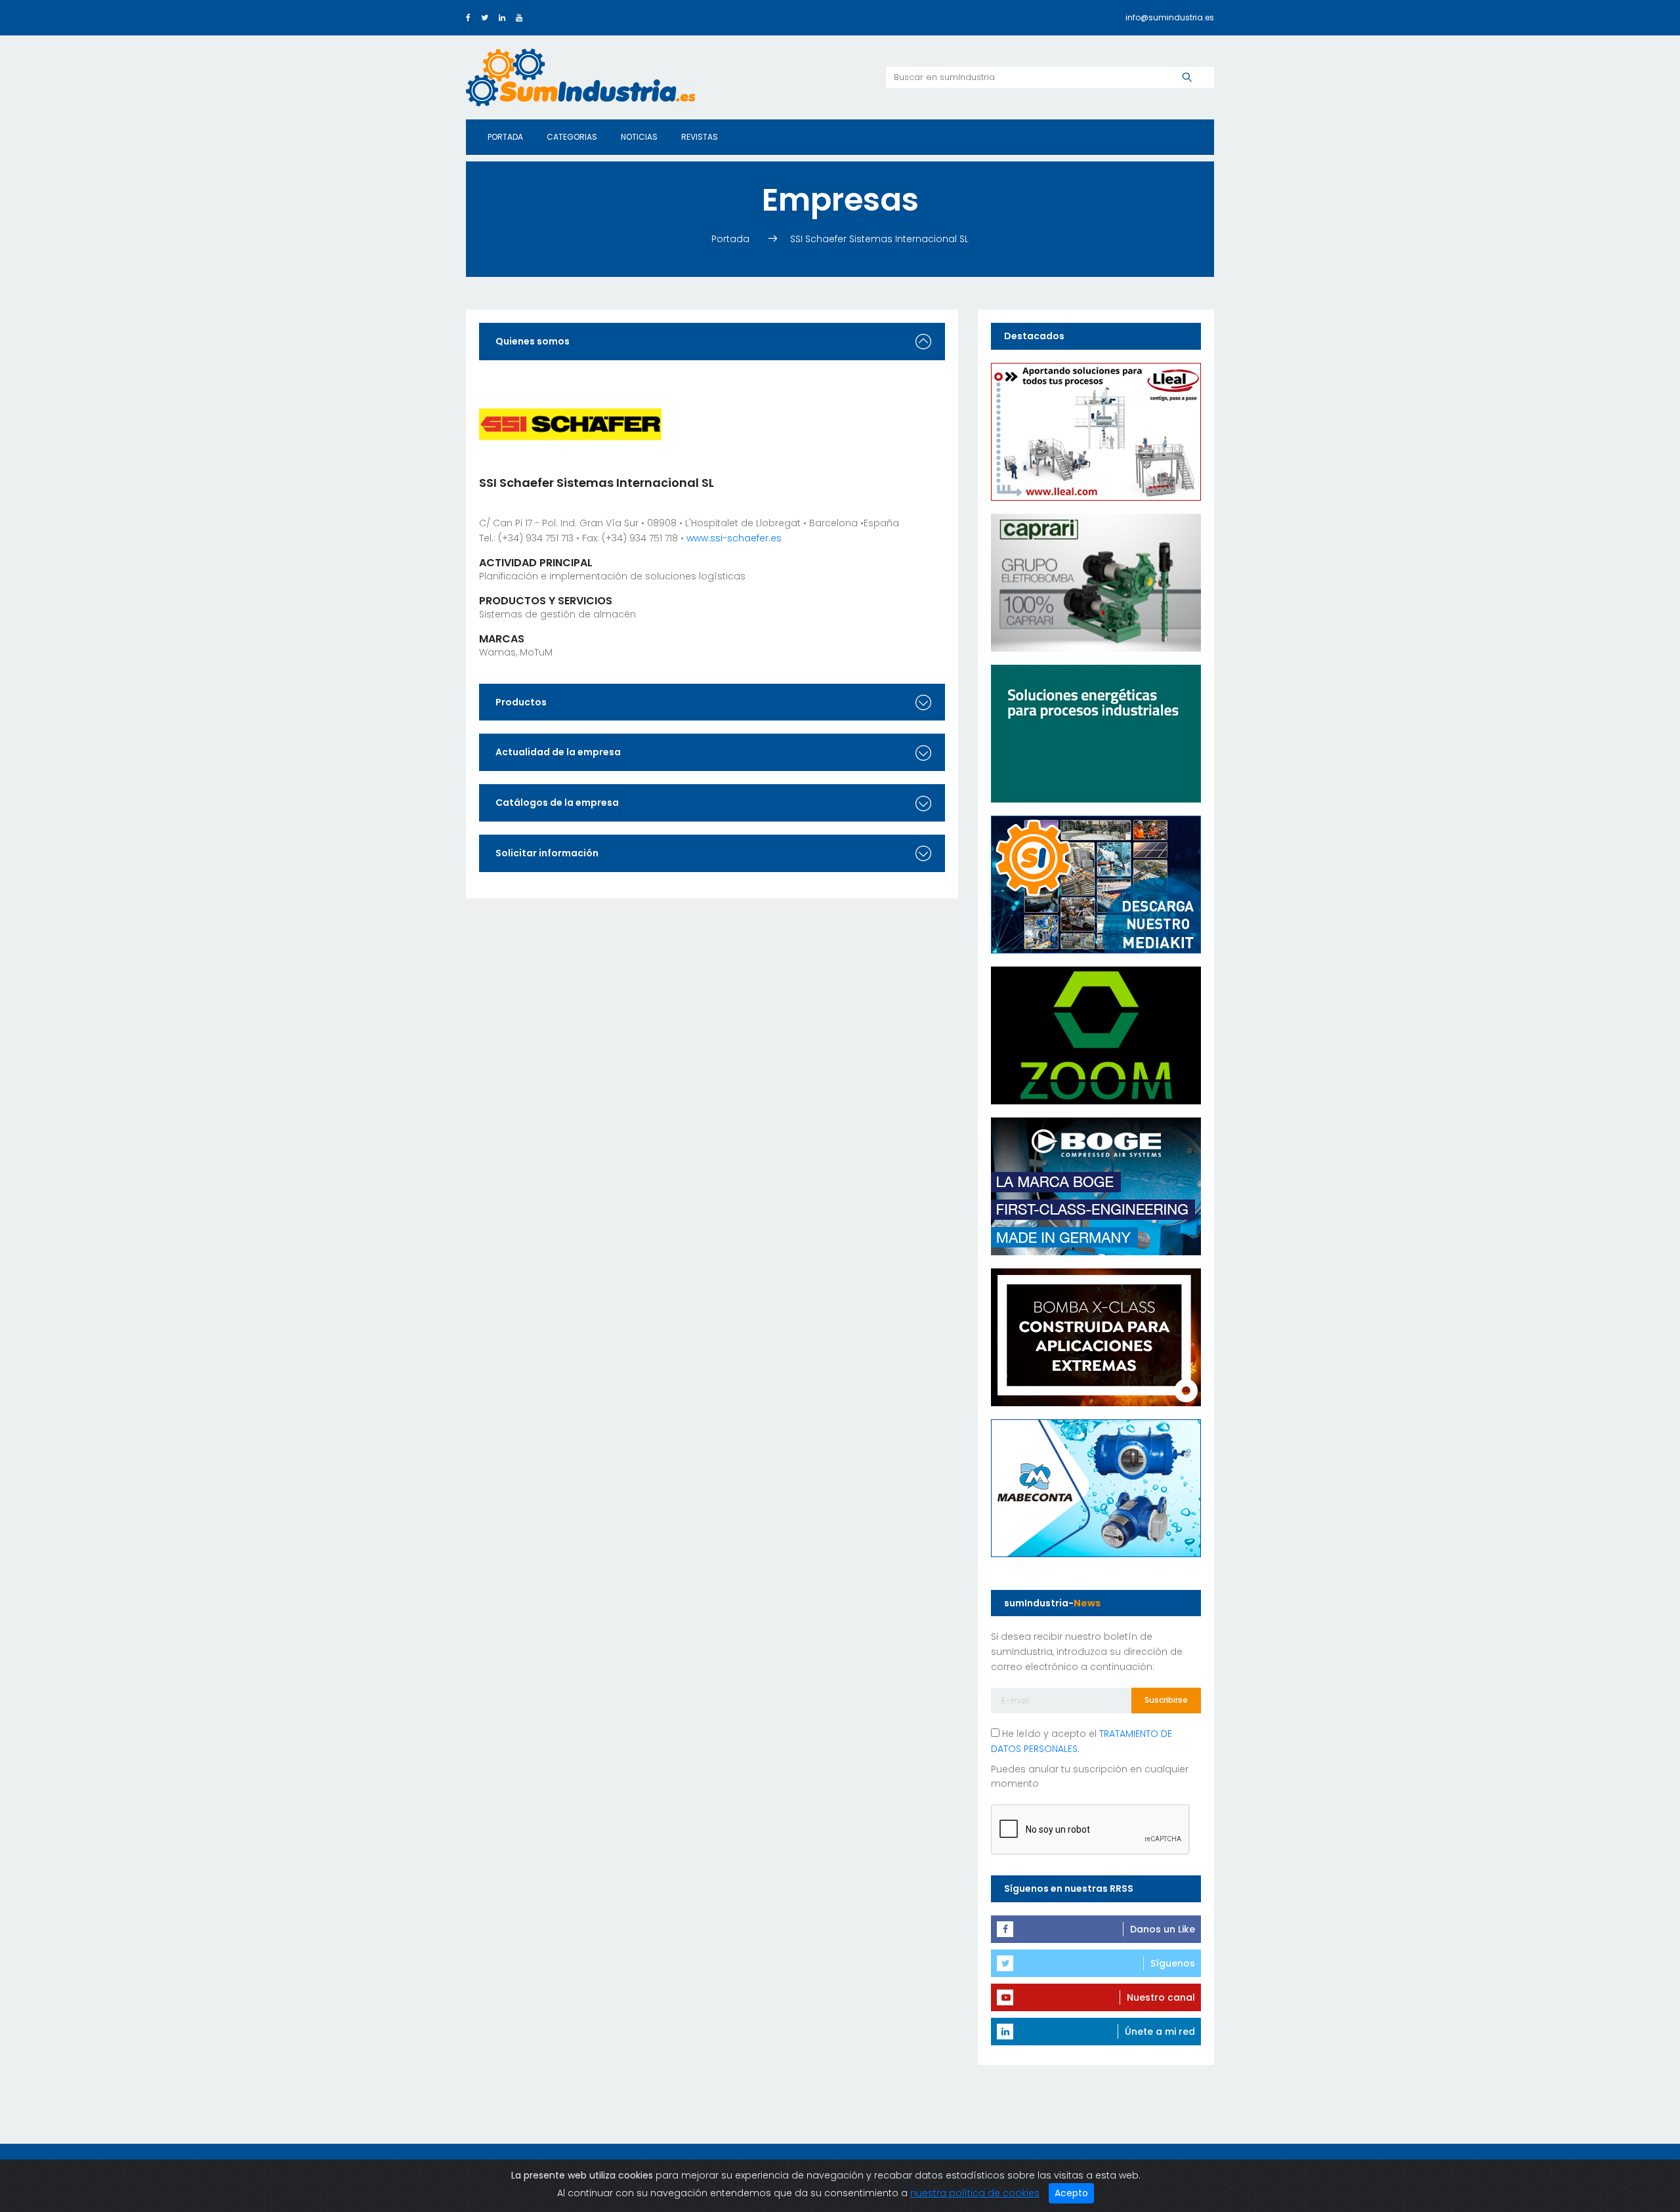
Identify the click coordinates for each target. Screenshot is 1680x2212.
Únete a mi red (1160, 2032)
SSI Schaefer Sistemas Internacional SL (879, 239)
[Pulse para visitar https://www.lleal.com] (1096, 430)
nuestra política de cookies (975, 2193)
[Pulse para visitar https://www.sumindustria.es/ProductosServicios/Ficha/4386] (1096, 883)
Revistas (700, 137)
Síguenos (1173, 1963)
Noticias (639, 137)
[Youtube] (519, 17)
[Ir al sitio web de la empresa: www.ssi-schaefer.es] (570, 423)
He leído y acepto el (1081, 1741)
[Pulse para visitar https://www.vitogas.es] (1096, 732)
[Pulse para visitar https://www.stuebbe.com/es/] (1096, 1336)
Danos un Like (1163, 1929)
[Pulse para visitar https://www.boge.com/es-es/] (1096, 1185)
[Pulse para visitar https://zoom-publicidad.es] (1096, 1034)
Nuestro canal (1161, 1997)
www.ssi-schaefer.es (734, 538)
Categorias (572, 137)
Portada (505, 137)
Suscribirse (1166, 1700)
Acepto (1071, 2193)
